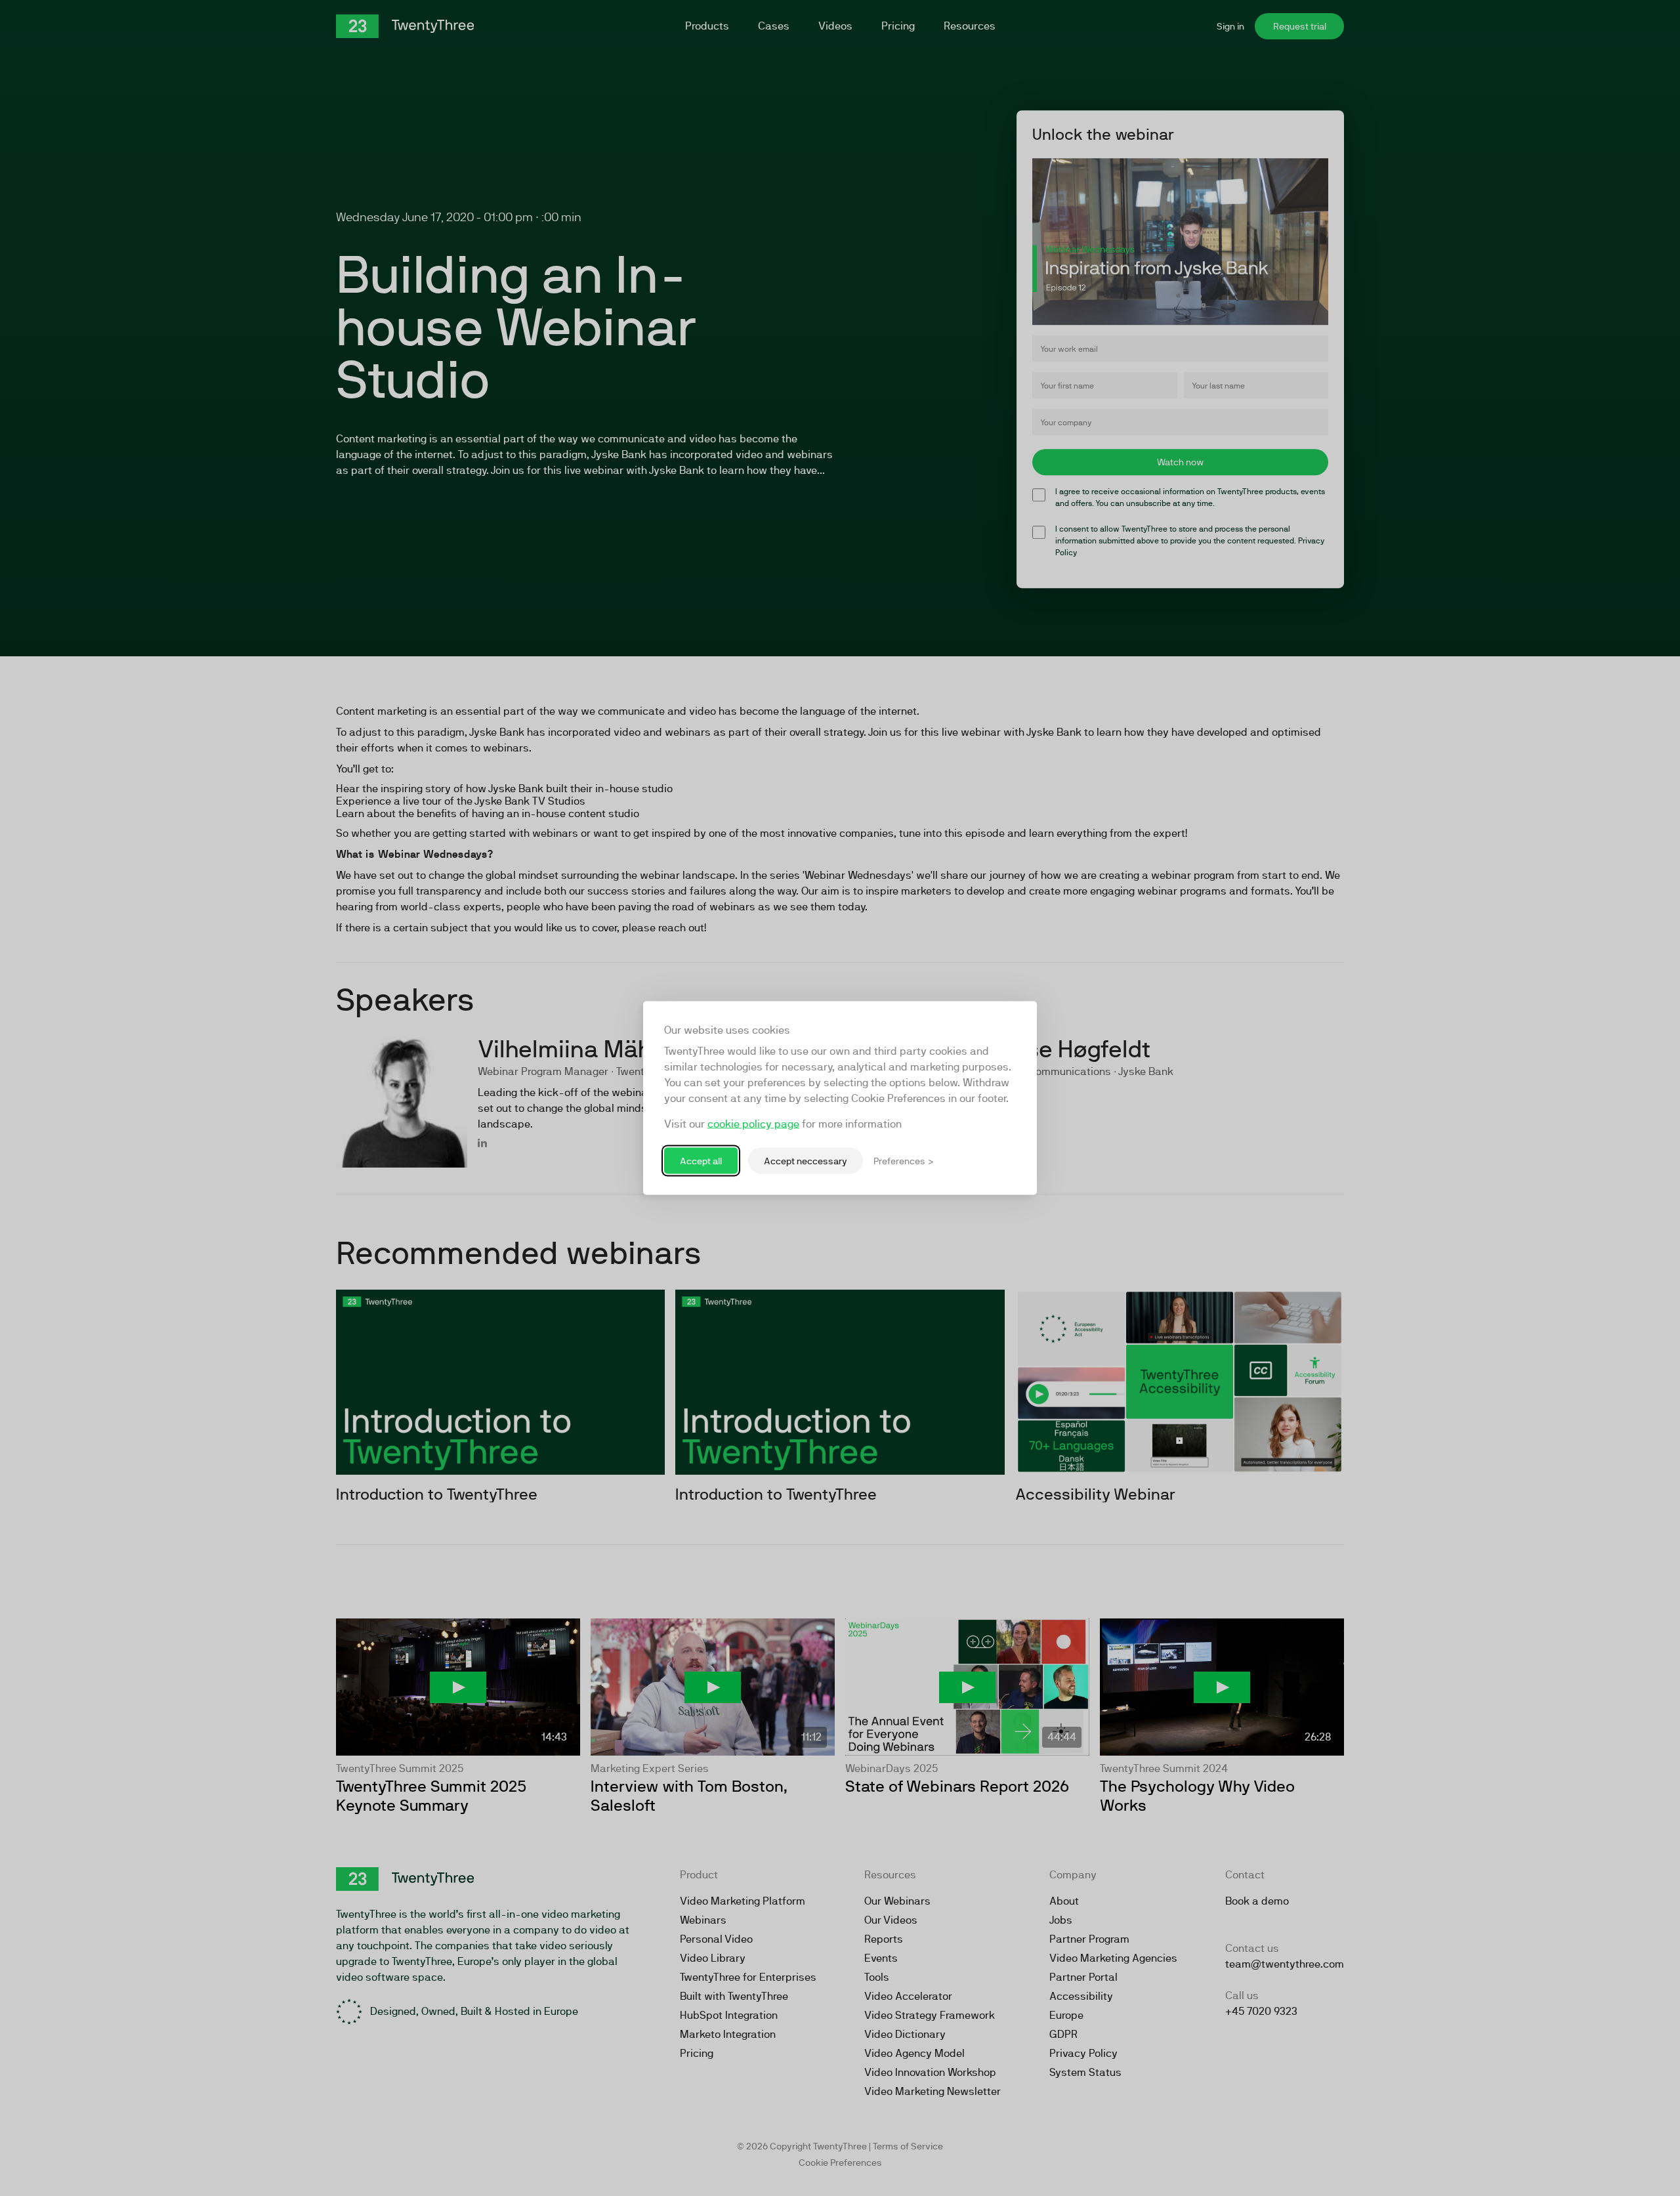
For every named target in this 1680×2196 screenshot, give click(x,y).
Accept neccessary (806, 1160)
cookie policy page (753, 1124)
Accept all (701, 1160)
